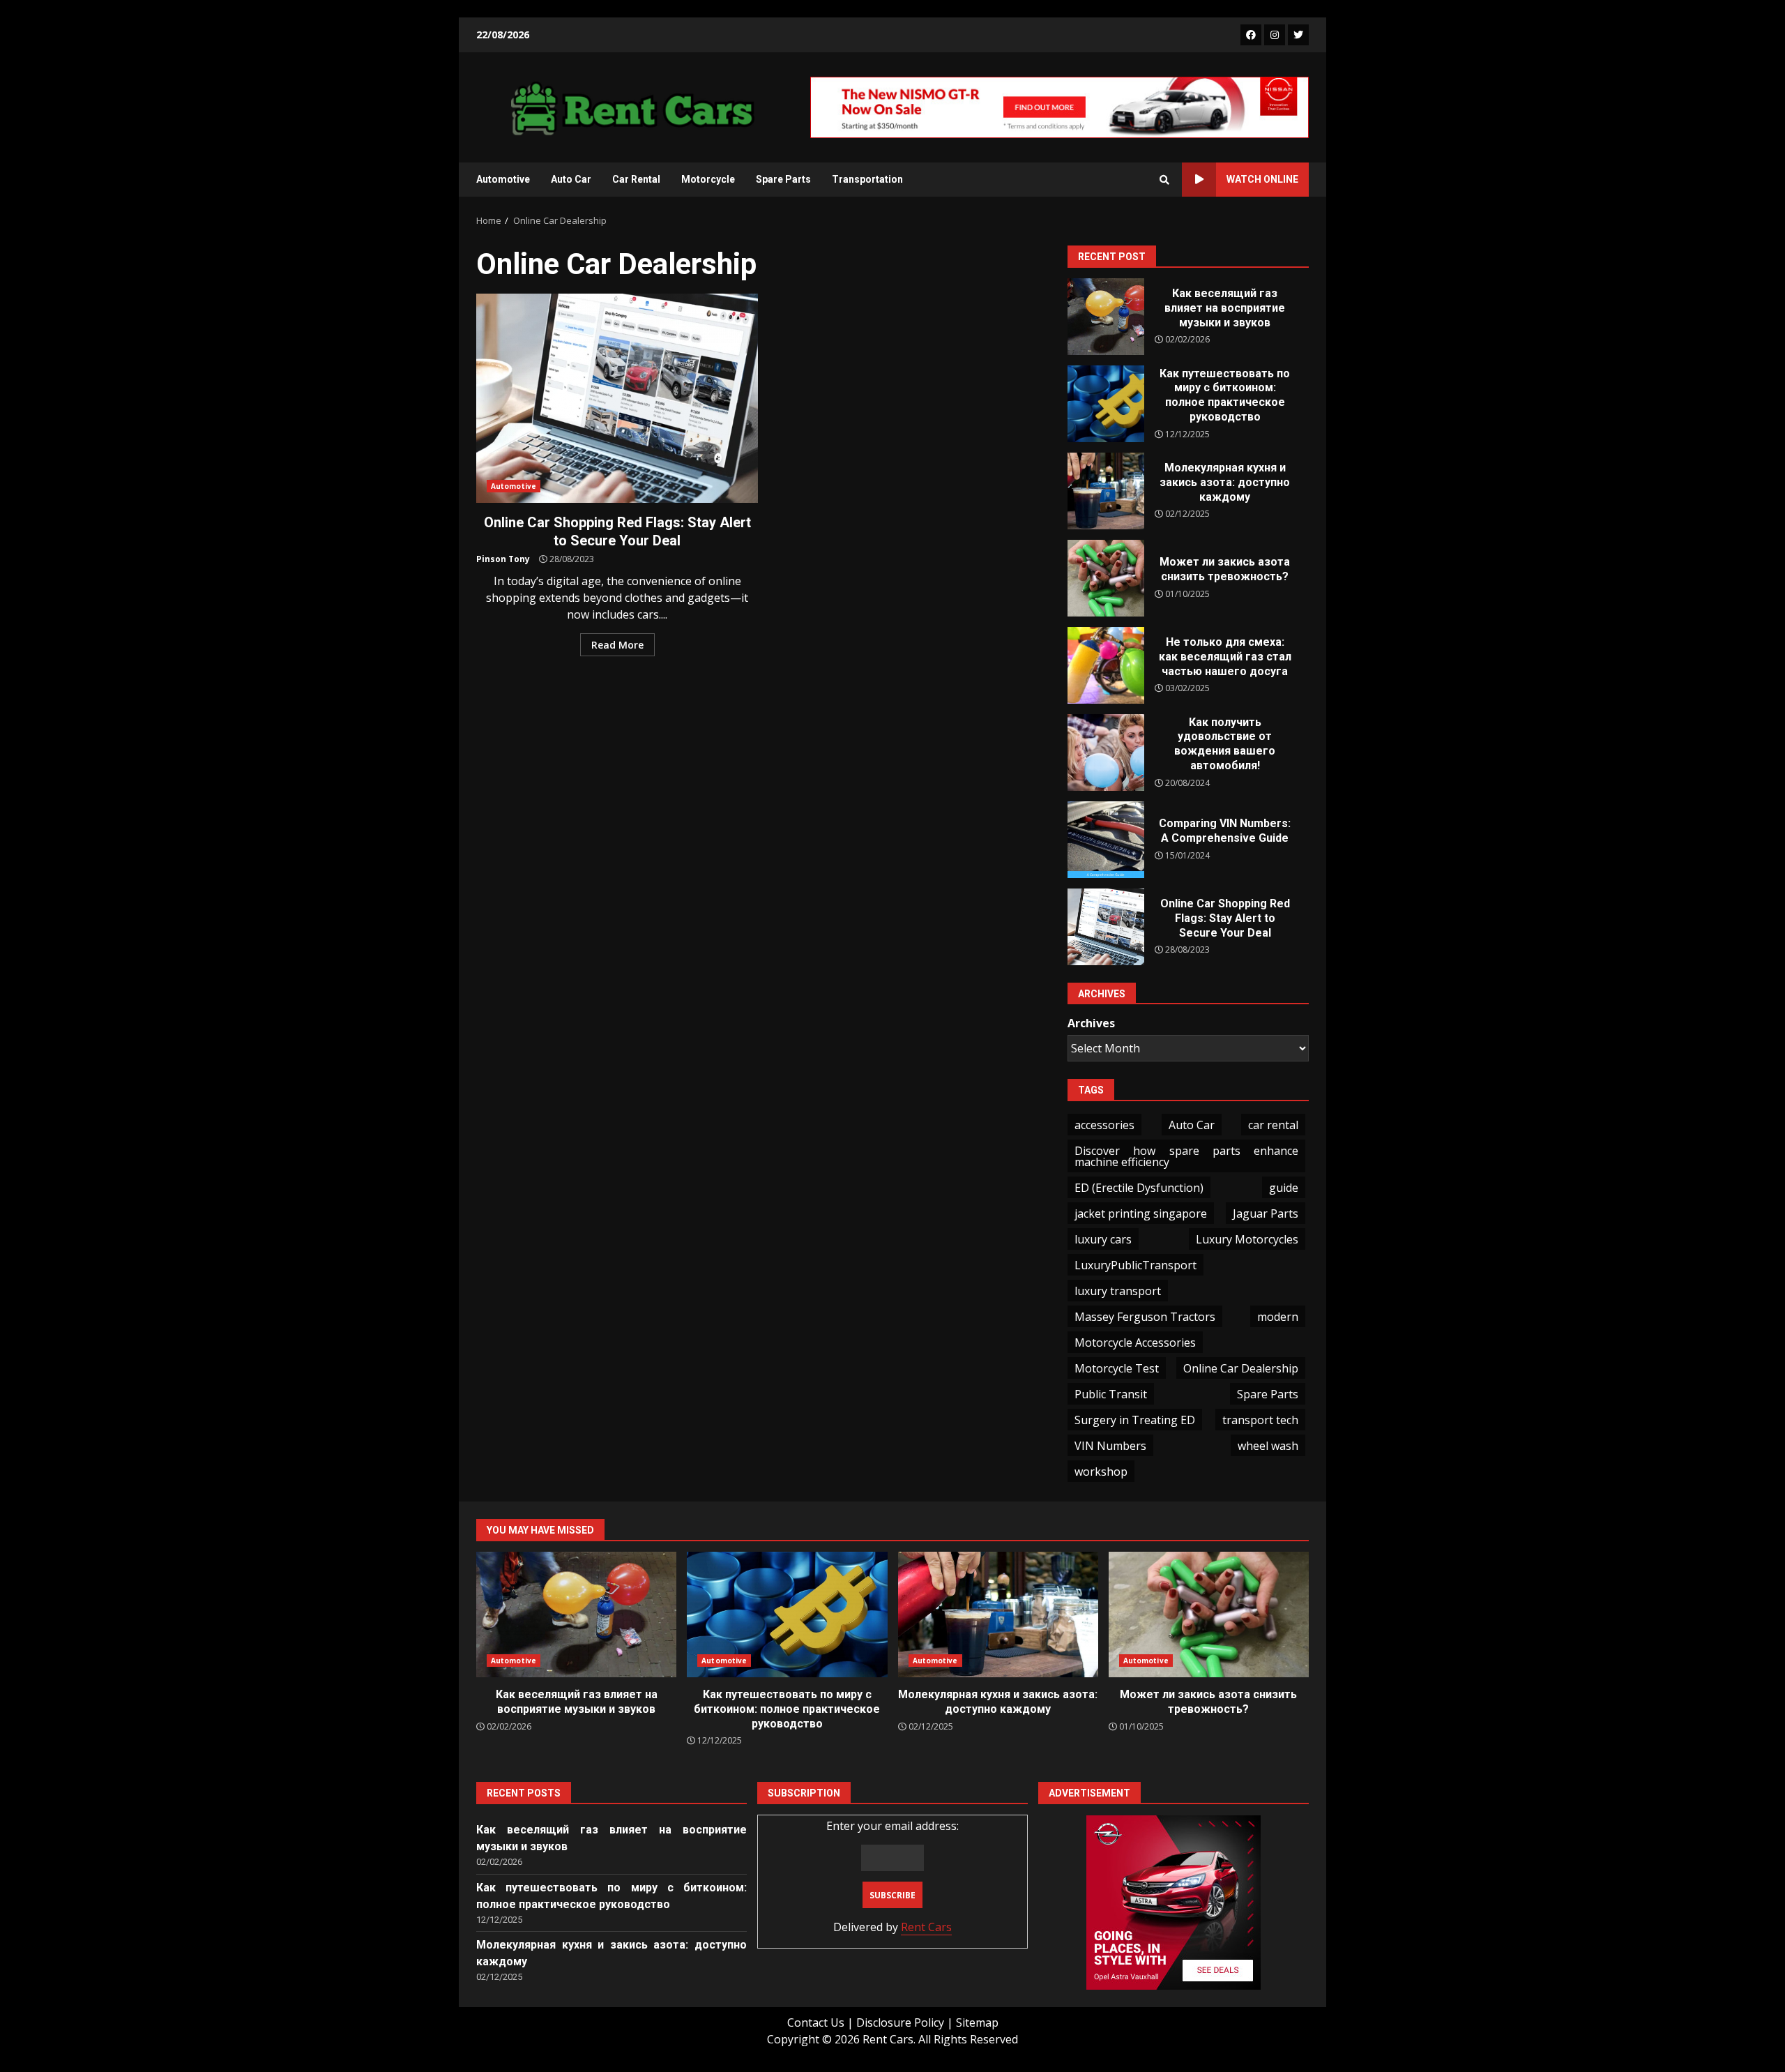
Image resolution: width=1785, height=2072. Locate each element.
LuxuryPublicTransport (1135, 1265)
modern (1278, 1317)
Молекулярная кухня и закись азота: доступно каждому (1106, 491)
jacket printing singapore (1141, 1213)
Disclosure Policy (900, 2022)
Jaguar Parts (1266, 1213)
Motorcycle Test (1117, 1368)
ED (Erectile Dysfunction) (1139, 1188)
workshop (1101, 1472)
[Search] (1164, 180)
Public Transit (1111, 1394)
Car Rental (636, 179)
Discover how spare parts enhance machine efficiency (1186, 1156)
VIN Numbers (1110, 1446)
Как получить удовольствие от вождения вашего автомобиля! (1106, 753)
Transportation (867, 179)
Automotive (503, 179)
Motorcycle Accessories (1135, 1343)
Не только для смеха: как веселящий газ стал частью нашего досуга (1106, 665)
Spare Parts (783, 179)
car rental (1273, 1125)
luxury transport (1118, 1291)
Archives (1091, 1023)
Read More (617, 645)
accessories (1104, 1125)
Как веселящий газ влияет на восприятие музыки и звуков (1106, 317)
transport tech (1260, 1420)
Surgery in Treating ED (1135, 1420)
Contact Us (816, 2022)
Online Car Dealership (1241, 1368)
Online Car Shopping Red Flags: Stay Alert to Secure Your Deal (617, 398)
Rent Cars (926, 1927)
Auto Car (571, 179)
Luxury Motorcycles (1247, 1239)
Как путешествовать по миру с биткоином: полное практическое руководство (1106, 404)
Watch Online (1262, 179)
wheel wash (1268, 1446)
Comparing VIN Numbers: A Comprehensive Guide (1106, 840)
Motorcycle (708, 179)
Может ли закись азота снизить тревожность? (1106, 578)
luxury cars (1103, 1239)
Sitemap (977, 2022)
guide (1284, 1188)
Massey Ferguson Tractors (1145, 1317)
